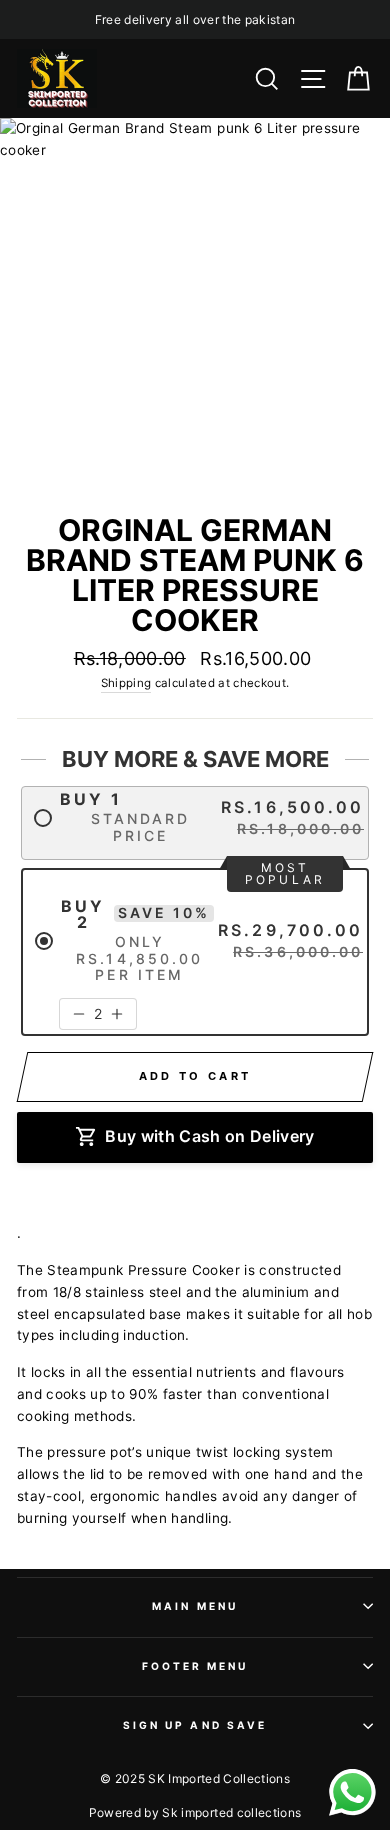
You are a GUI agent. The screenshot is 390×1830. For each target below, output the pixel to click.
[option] (195, 19)
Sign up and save (195, 1725)
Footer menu (195, 1666)
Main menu (195, 1606)
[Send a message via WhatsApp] (352, 1792)
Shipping (126, 683)
